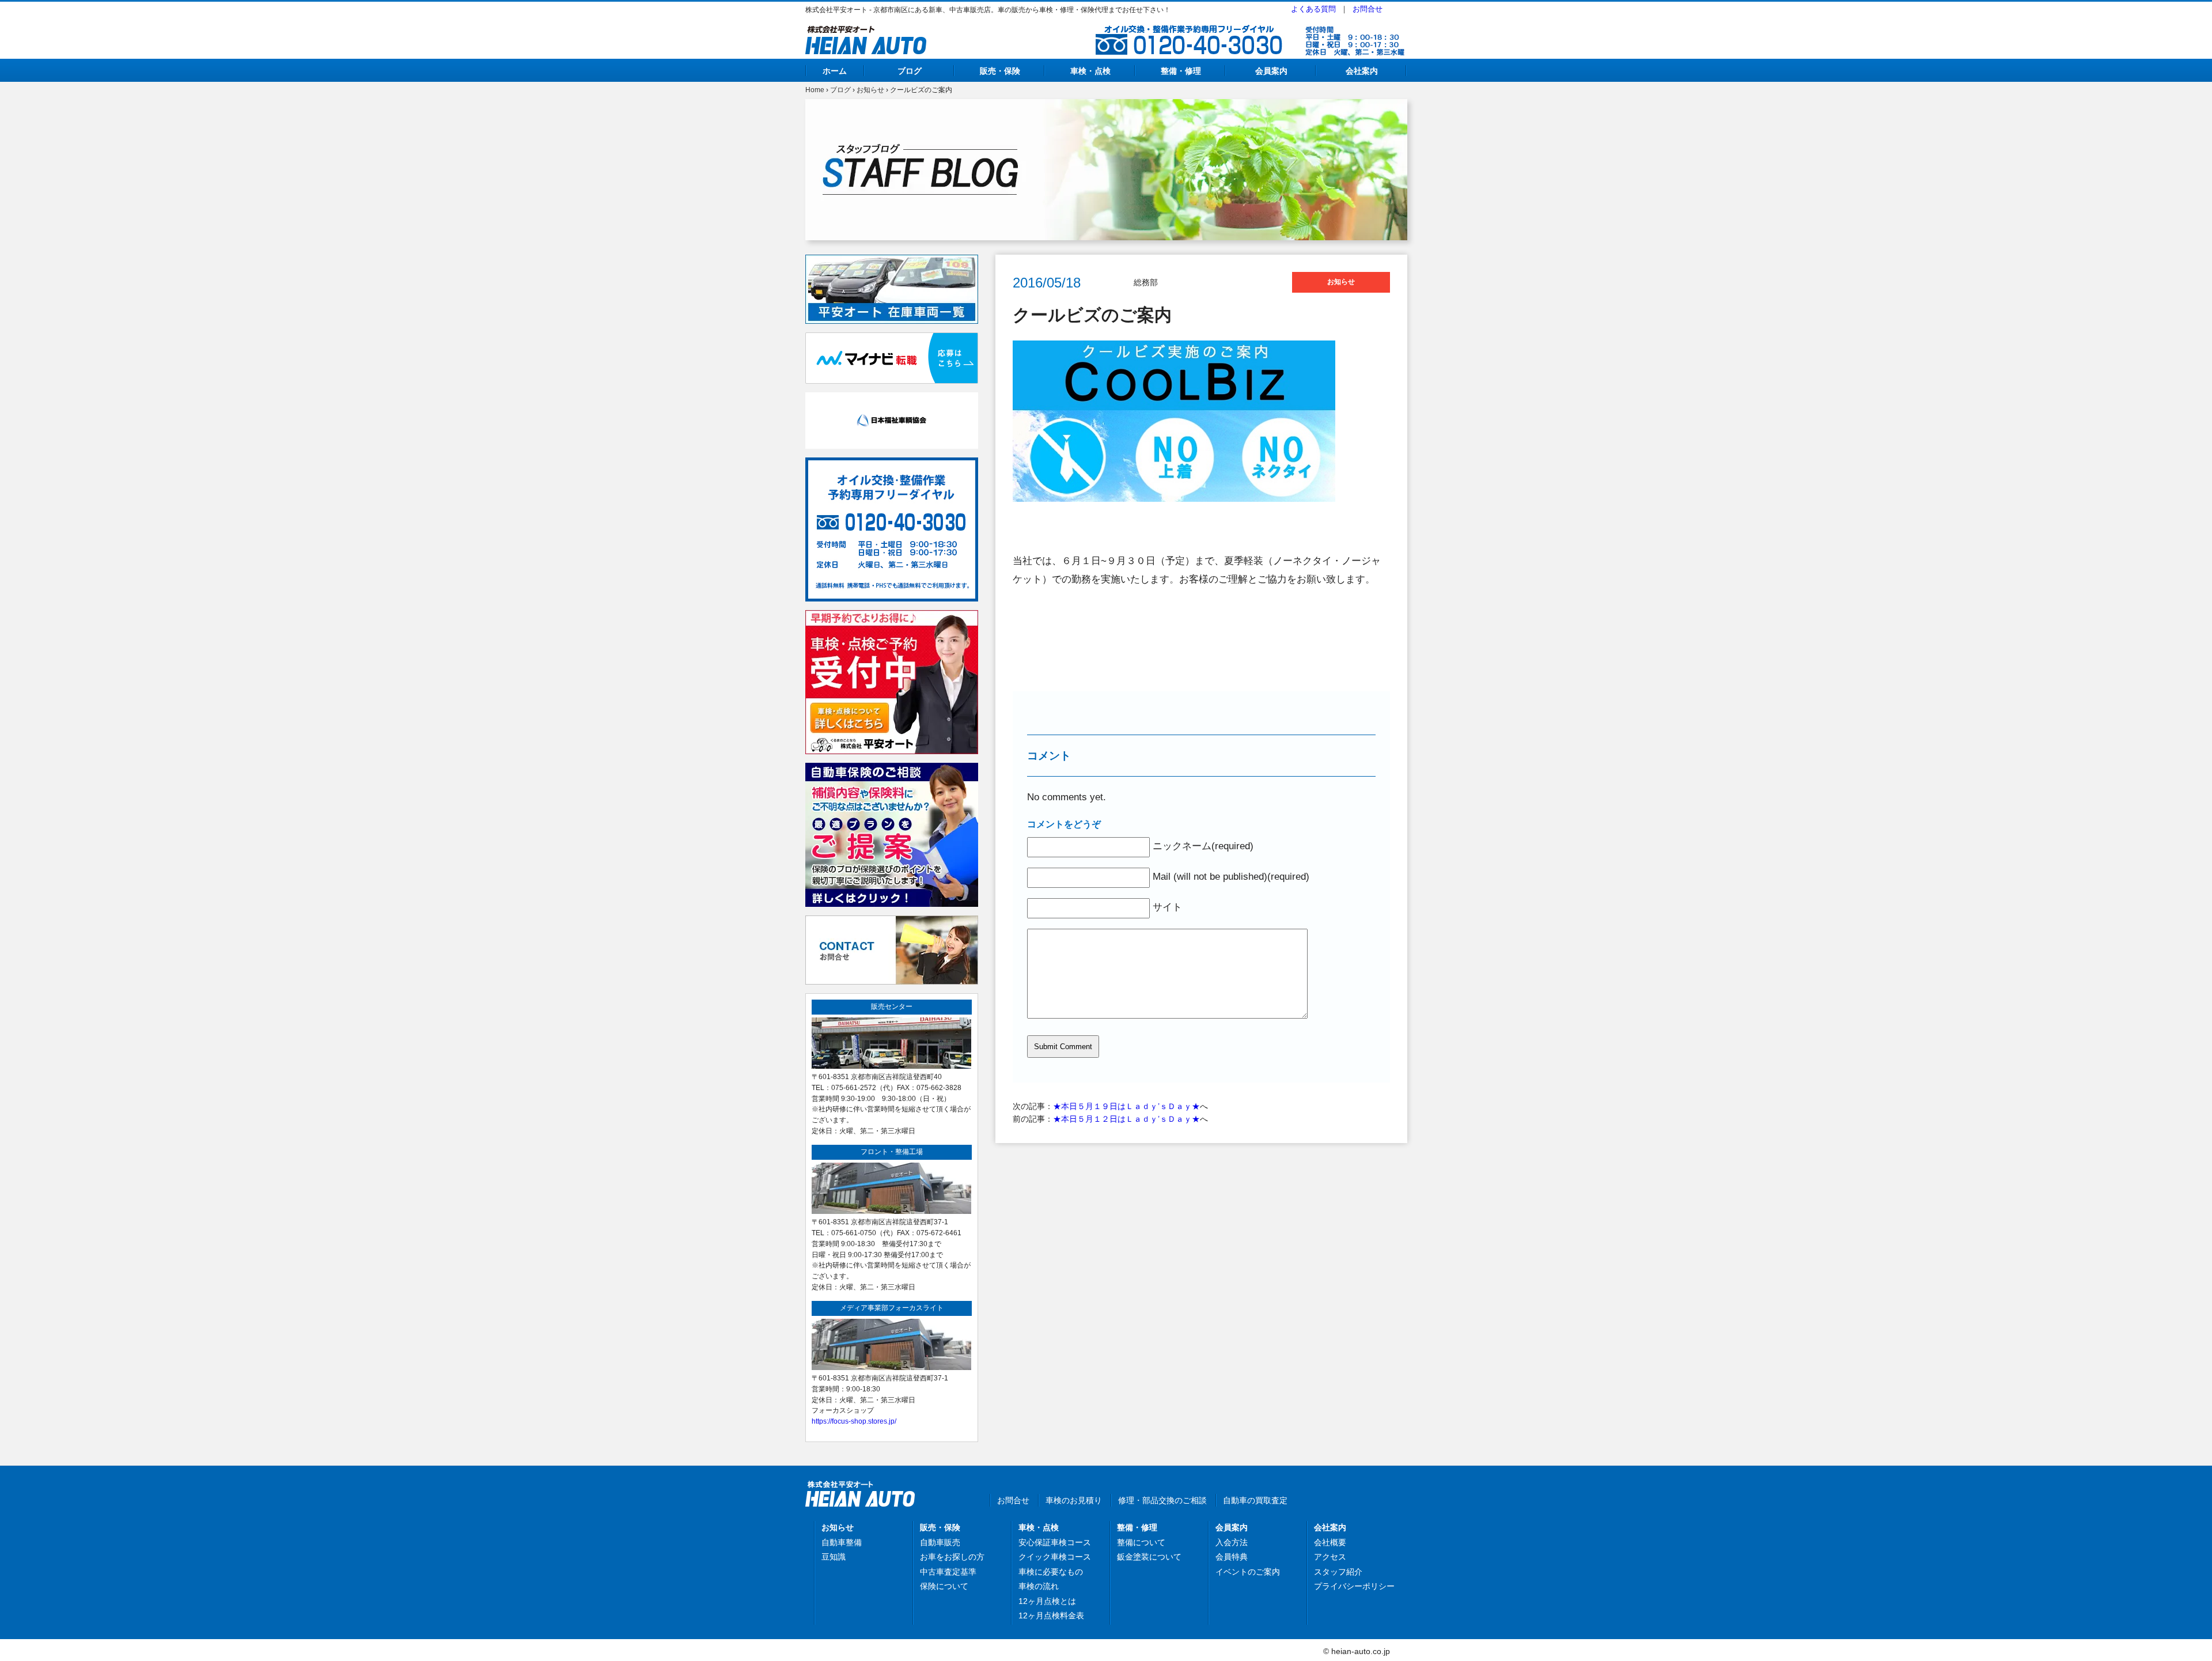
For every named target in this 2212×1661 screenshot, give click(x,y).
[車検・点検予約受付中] (892, 616)
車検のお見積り (1074, 1500)
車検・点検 (1090, 71)
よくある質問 (1313, 9)
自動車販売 (940, 1542)
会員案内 (1271, 71)
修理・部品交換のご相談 (1162, 1500)
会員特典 (1232, 1557)
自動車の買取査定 (1255, 1500)
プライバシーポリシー (1354, 1586)
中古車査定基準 (948, 1572)
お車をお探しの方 (952, 1557)
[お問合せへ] (892, 922)
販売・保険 (1000, 71)
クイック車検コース (1055, 1557)
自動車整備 (842, 1542)
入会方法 (1232, 1542)
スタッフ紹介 (1338, 1572)
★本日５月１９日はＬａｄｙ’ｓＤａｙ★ (1126, 1106)
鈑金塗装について (1149, 1557)
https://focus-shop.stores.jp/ (854, 1421)
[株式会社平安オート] (866, 32)
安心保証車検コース (1055, 1542)
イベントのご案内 (1248, 1572)
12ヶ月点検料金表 (1051, 1615)
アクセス (1330, 1557)
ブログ (910, 71)
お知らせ (870, 90)
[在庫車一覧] (892, 261)
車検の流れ (1039, 1586)
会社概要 (1330, 1542)
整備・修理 (1181, 71)
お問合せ (1368, 9)
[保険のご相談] (892, 769)
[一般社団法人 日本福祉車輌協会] (892, 399)
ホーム (835, 71)
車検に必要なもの (1051, 1572)
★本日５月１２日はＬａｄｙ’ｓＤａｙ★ (1126, 1119)
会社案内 (1362, 71)
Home (815, 90)
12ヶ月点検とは (1047, 1601)
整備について (1141, 1542)
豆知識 (834, 1557)
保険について (944, 1586)
